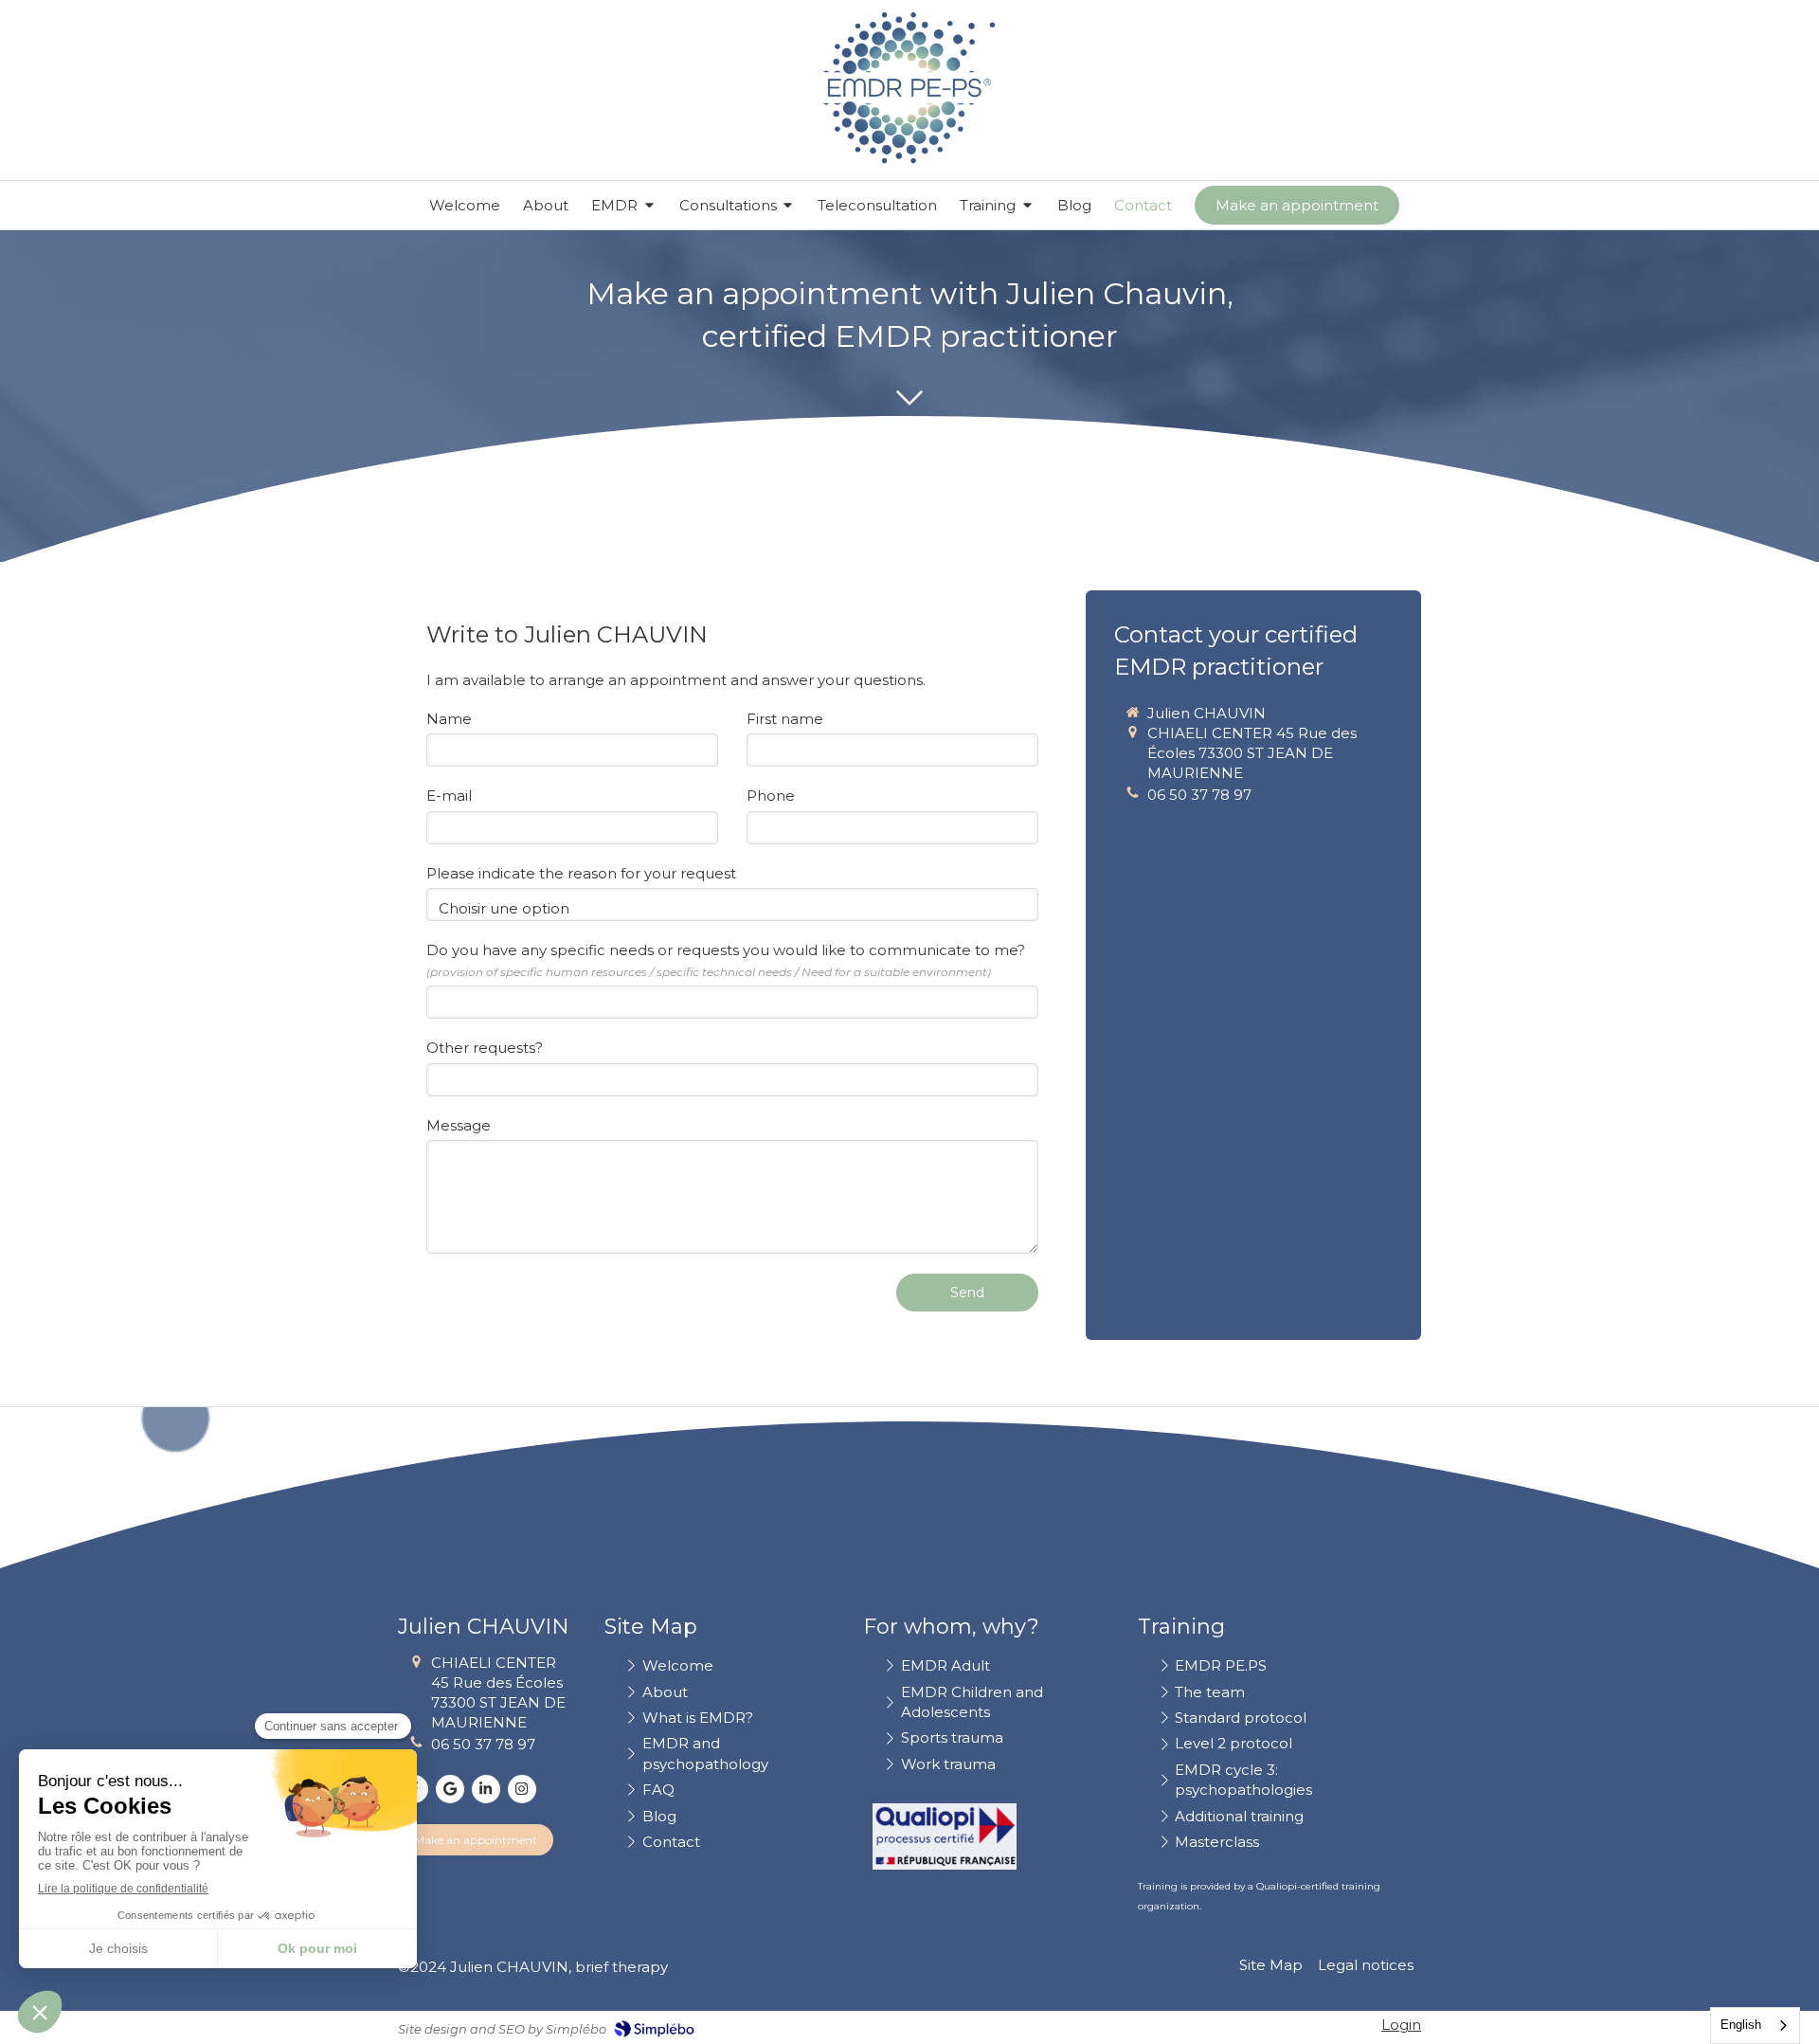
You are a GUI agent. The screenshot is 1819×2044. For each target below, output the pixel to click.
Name (449, 719)
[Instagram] (522, 1789)
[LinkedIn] (486, 1789)
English (1741, 2025)
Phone (771, 796)
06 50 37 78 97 (1199, 795)
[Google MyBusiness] (450, 1789)
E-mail (449, 796)
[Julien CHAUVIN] (909, 159)
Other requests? (485, 1048)
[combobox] (1755, 2026)
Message (459, 1125)
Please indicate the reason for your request (581, 873)
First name (785, 719)
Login (1401, 2025)
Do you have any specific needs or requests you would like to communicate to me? (726, 959)
